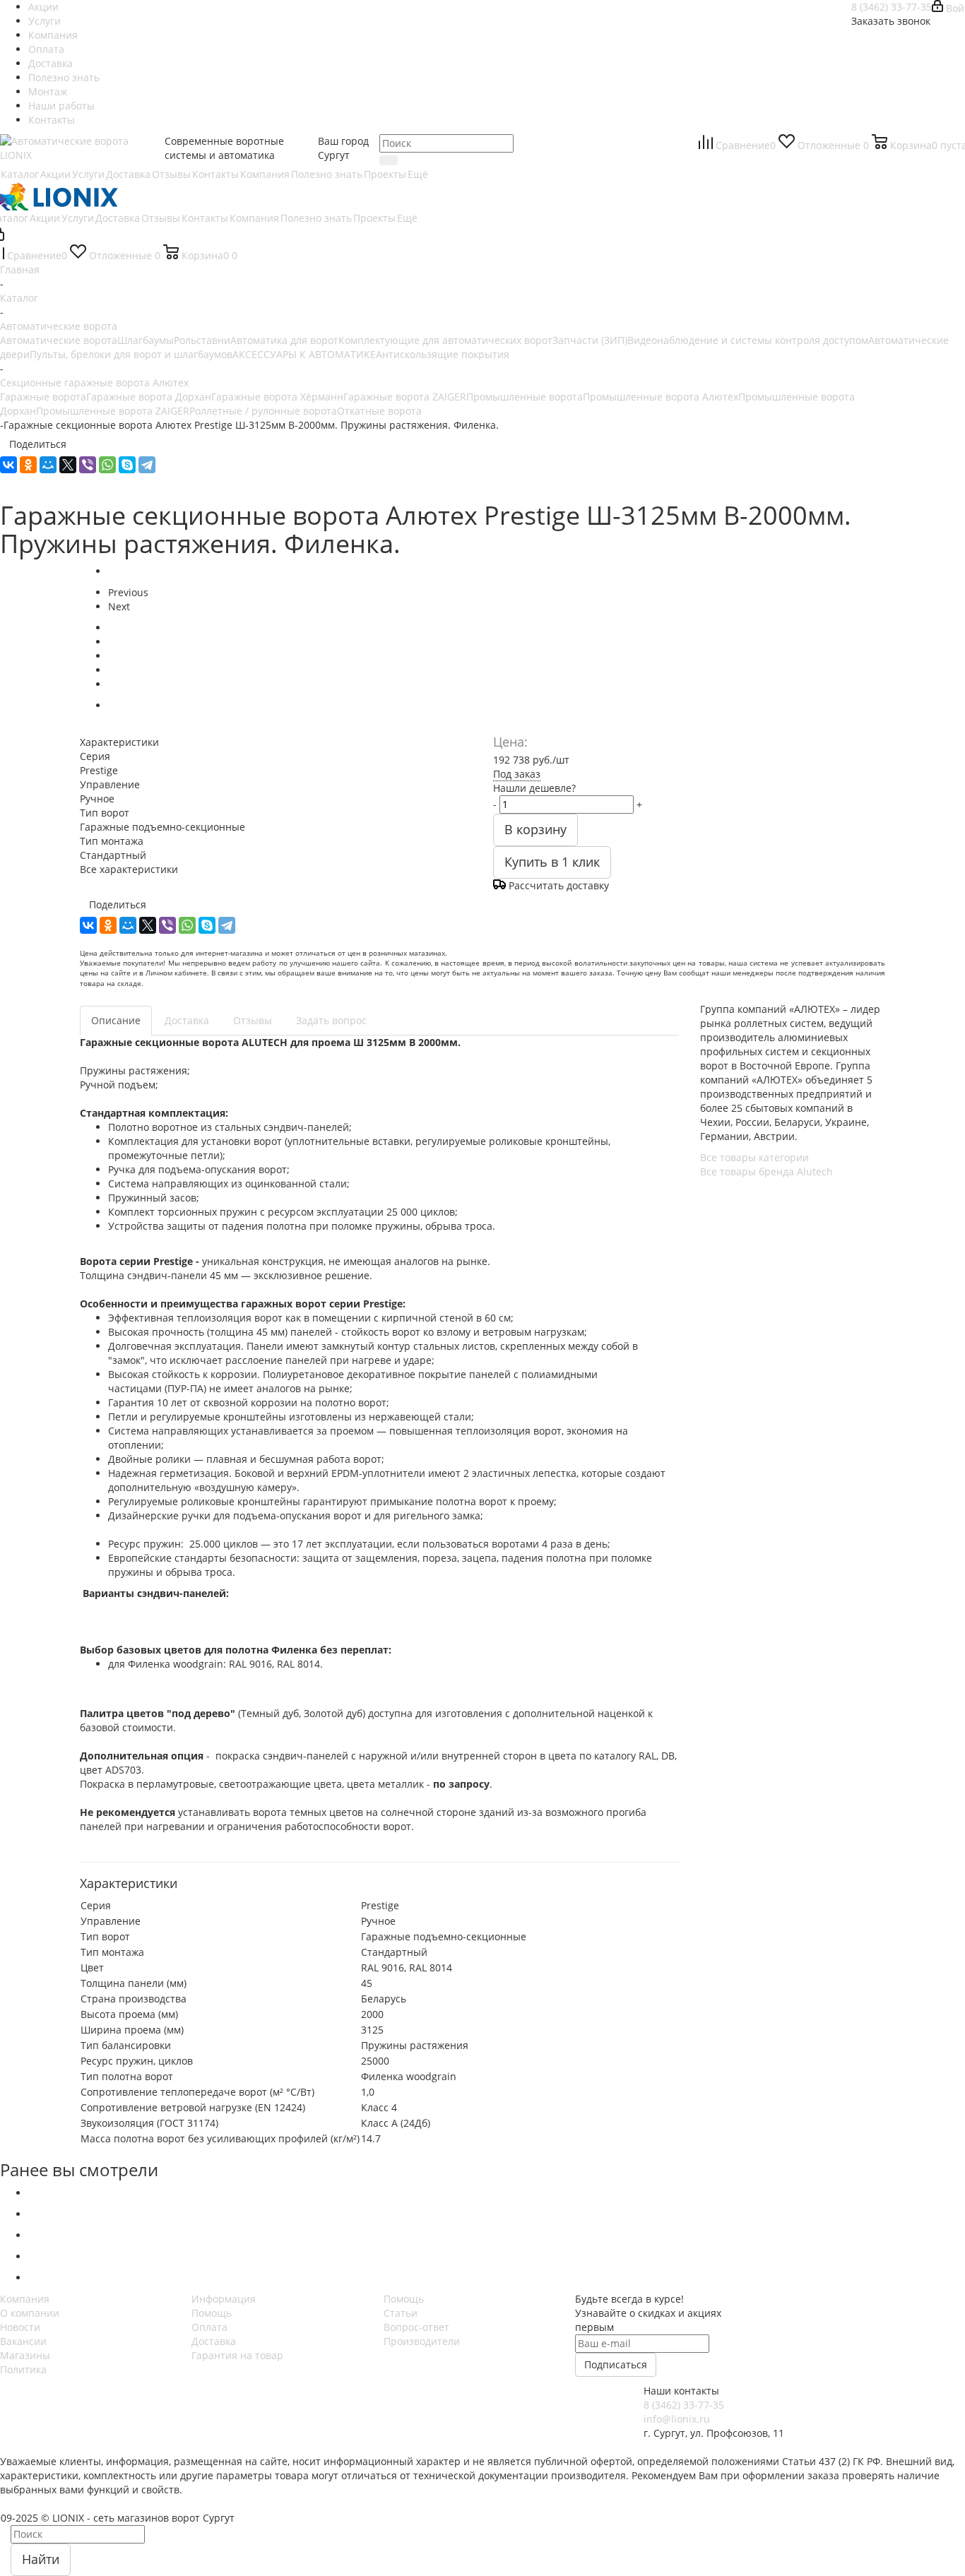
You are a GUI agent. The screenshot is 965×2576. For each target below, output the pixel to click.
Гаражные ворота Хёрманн (277, 397)
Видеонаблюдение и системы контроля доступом (748, 340)
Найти (41, 2559)
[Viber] (88, 465)
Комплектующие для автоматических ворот (445, 340)
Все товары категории (754, 1157)
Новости (20, 2327)
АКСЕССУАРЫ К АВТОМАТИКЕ (304, 354)
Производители (422, 2341)
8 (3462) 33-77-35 (892, 7)
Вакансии (23, 2341)
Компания (25, 2299)
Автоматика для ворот (284, 340)
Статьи (401, 2313)
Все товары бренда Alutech (766, 1171)
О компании (30, 2313)
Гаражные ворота (43, 397)
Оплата (209, 2327)
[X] (68, 465)
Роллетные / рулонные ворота (263, 411)
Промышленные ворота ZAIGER (113, 411)
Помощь (212, 2313)
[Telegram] (147, 465)
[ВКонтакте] (8, 465)
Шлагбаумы (146, 340)
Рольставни (202, 340)
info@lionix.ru (677, 2419)
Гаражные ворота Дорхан (149, 397)
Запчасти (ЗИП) (590, 340)
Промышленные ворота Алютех (661, 397)
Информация (224, 2299)
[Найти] (389, 160)
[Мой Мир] (48, 465)
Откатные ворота (379, 411)
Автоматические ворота (59, 340)
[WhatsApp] (107, 465)
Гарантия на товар (237, 2355)
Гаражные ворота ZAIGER (405, 397)
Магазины (25, 2355)
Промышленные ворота (525, 397)
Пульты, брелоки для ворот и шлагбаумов (131, 354)
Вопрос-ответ (416, 2327)
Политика (23, 2369)
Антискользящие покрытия (443, 354)
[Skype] (127, 465)
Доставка (214, 2341)
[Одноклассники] (28, 465)
